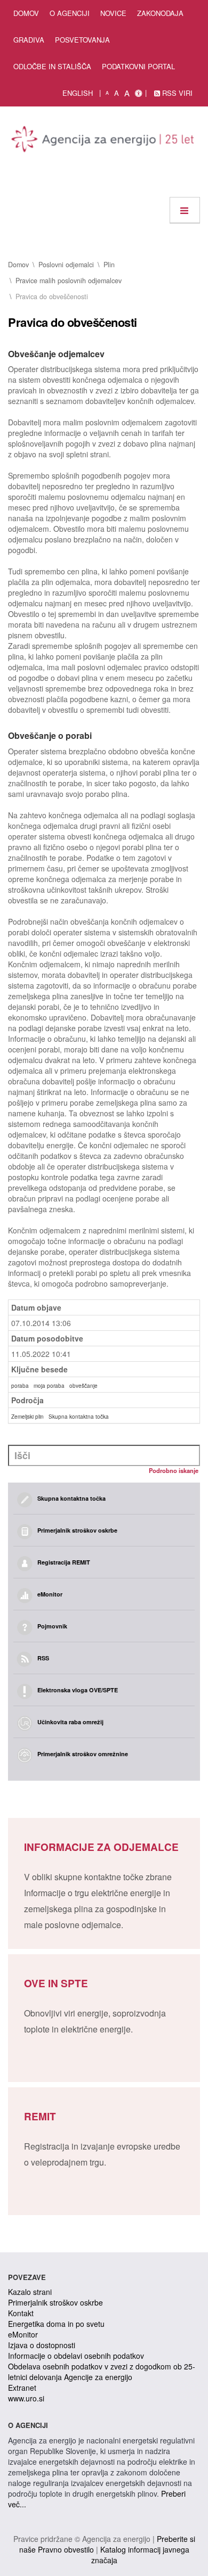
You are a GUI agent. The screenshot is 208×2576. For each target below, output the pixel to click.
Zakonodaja (160, 13)
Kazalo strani (30, 2292)
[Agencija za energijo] (104, 141)
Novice (113, 13)
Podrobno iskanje (174, 1470)
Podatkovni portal (138, 66)
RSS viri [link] (176, 93)
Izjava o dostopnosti (42, 2345)
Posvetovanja (82, 40)
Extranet (22, 2388)
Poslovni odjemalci (66, 265)
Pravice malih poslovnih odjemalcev (69, 281)
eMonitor (23, 2334)
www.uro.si (26, 2398)
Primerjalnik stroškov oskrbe (55, 2302)
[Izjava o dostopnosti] (138, 93)
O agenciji (70, 13)
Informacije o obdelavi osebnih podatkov (76, 2356)
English (78, 93)
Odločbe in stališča (52, 66)
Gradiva (29, 40)
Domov (26, 13)
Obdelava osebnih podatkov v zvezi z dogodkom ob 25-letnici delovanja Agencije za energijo (102, 2372)
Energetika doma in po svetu (56, 2324)
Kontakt (21, 2313)
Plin (109, 265)
